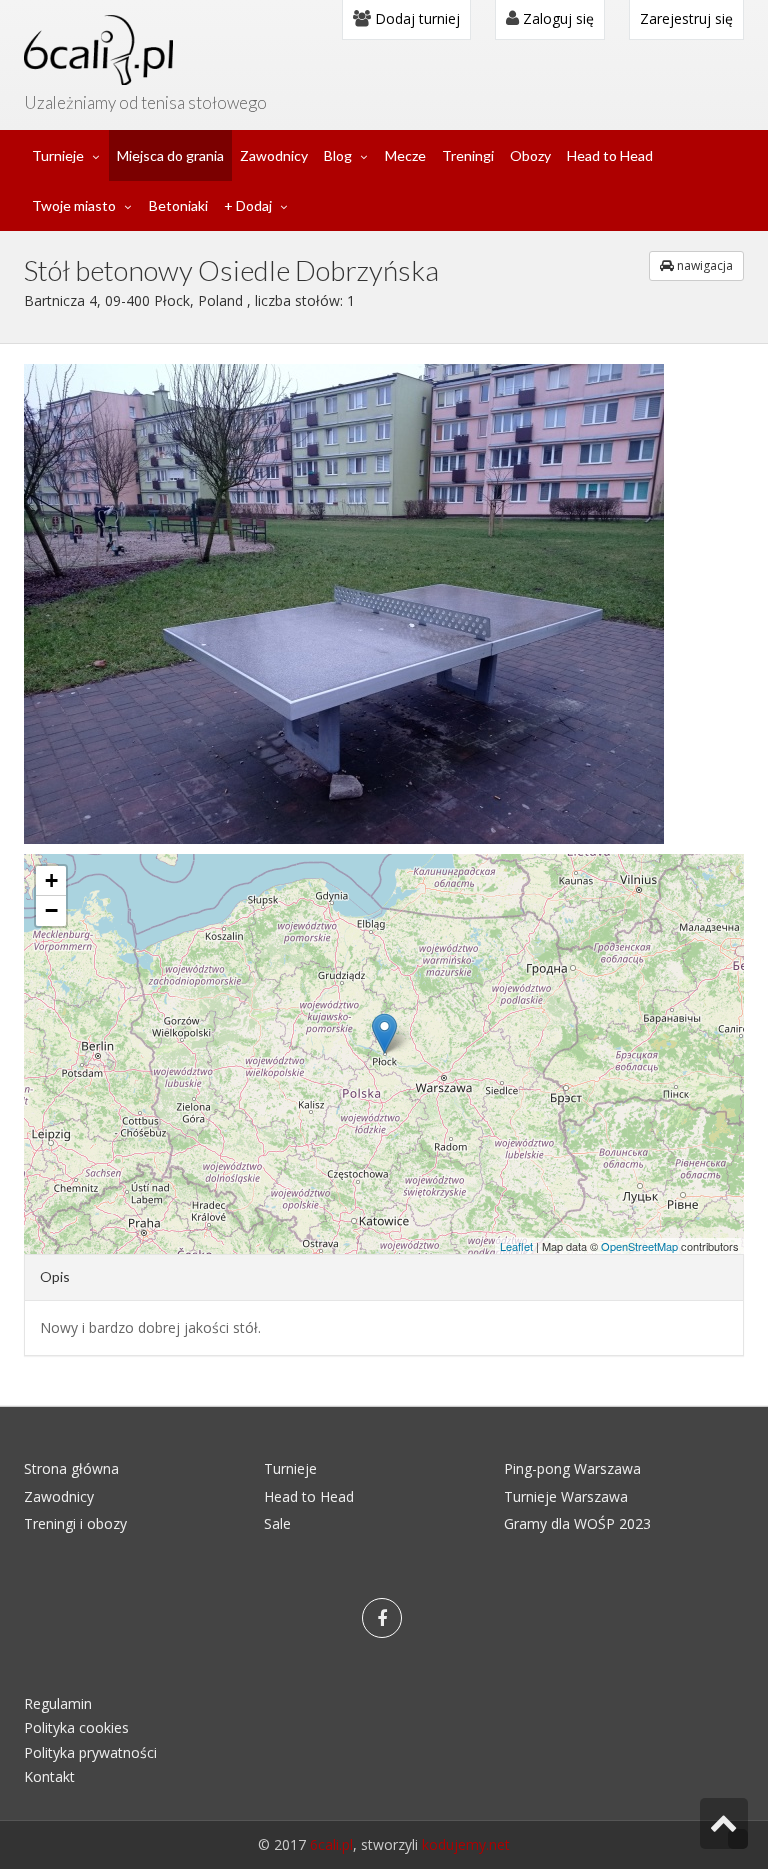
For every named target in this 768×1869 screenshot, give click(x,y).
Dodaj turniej (415, 18)
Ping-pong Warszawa (572, 1468)
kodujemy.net (466, 1844)
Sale (277, 1523)
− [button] (51, 910)
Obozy (530, 155)
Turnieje (58, 155)
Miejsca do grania (170, 155)
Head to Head (610, 155)
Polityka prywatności (90, 1752)
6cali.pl (331, 1844)
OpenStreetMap (639, 1246)
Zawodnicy (274, 155)
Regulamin (58, 1703)
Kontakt (49, 1776)
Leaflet (516, 1246)
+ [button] (51, 880)
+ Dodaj (248, 205)
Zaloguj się (556, 18)
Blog (338, 155)
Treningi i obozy (75, 1523)
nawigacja (703, 265)
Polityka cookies (76, 1727)
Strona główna (71, 1468)
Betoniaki (178, 205)
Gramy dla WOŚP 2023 (577, 1523)
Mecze (405, 155)
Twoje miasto (74, 205)
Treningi (468, 155)
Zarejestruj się (686, 18)
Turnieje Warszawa (566, 1496)
